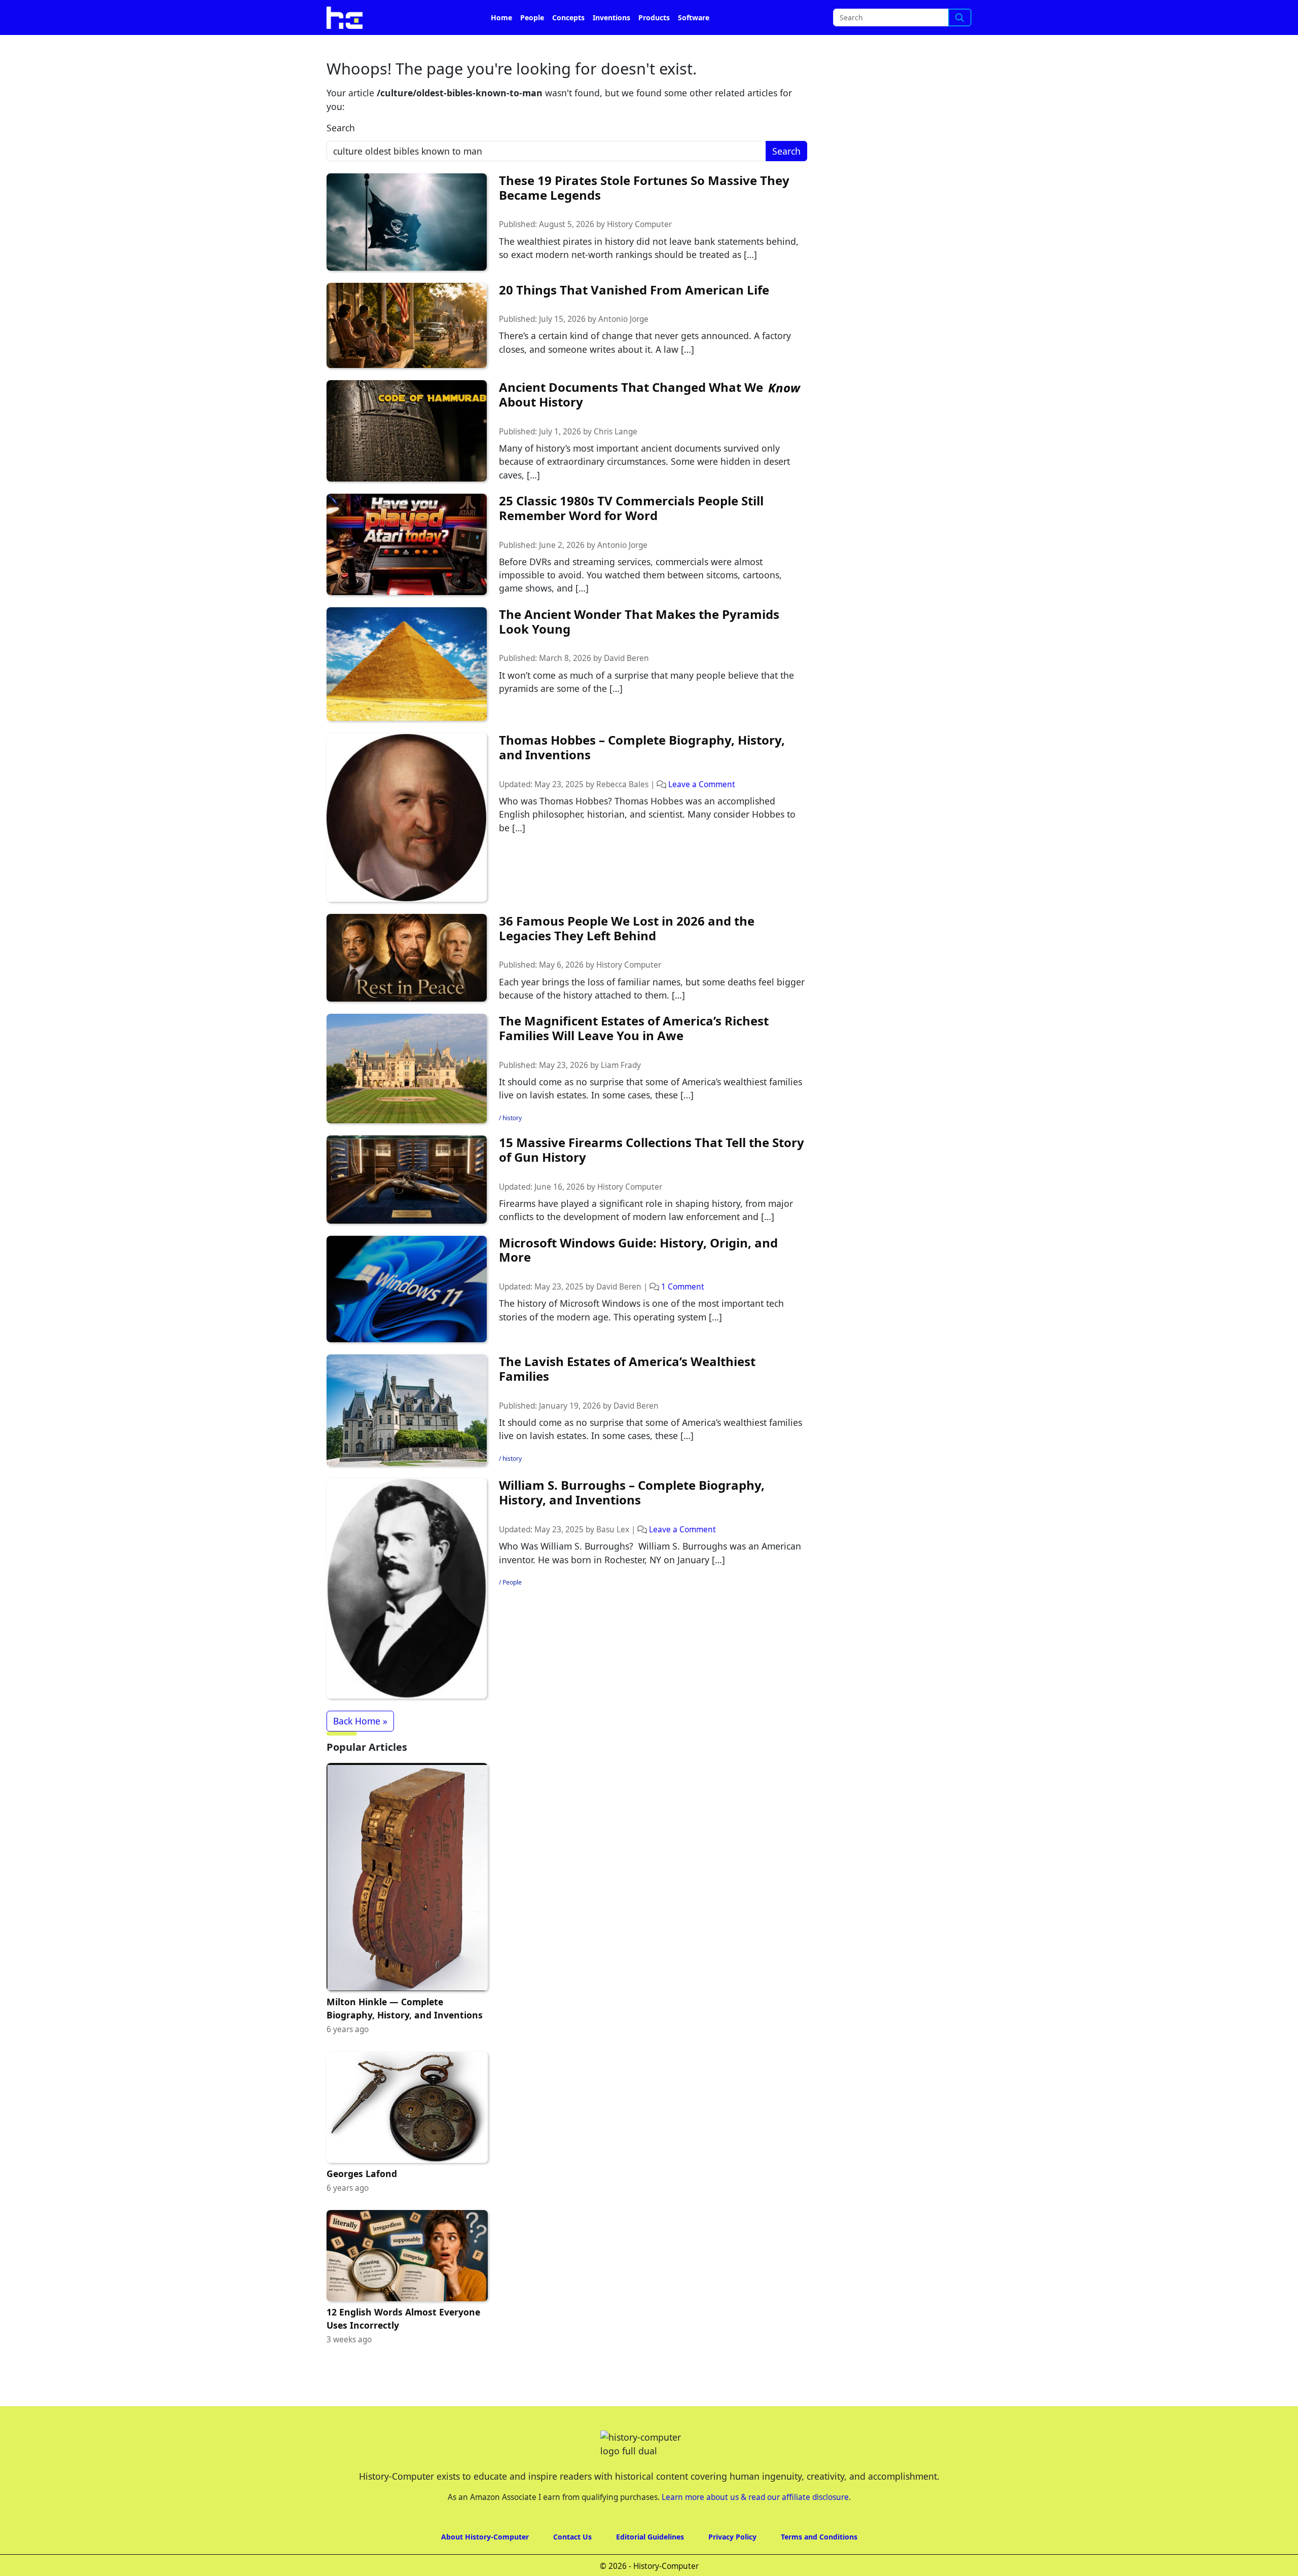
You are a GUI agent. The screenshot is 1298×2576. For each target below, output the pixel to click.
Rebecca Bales (622, 813)
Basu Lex (613, 1558)
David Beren (626, 687)
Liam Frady (621, 1094)
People (532, 46)
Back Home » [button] (360, 1749)
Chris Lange (616, 460)
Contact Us (572, 2565)
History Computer (639, 253)
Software (694, 46)
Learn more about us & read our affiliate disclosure (755, 2526)
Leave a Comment (702, 813)
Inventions (611, 46)
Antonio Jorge (623, 347)
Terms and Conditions (819, 2565)
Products (654, 46)
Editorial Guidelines (650, 2565)
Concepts (568, 46)
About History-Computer (485, 2565)
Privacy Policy (732, 2565)
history (512, 1146)
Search (341, 156)
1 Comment (683, 1315)
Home (501, 46)
